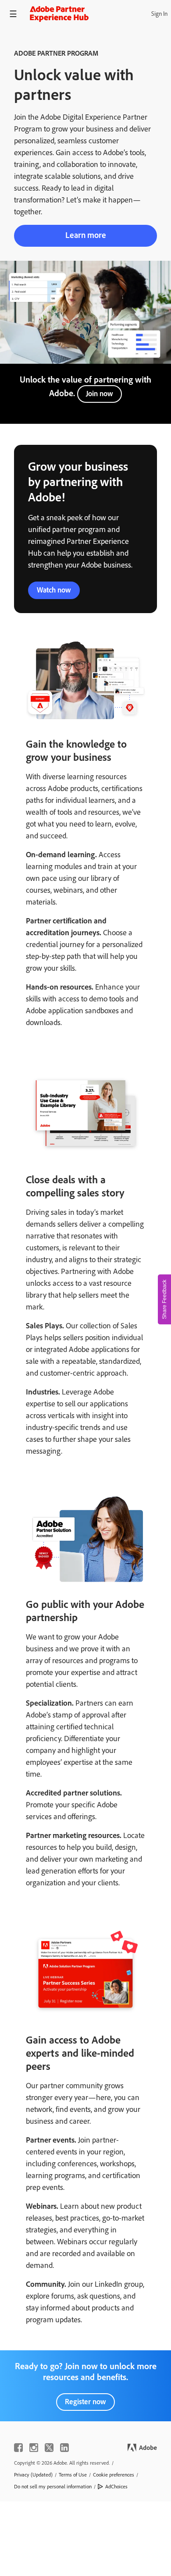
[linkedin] (64, 2448)
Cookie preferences (114, 2475)
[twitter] (49, 2448)
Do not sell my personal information (53, 2487)
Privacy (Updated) (33, 2475)
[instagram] (34, 2448)
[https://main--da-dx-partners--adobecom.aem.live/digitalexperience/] (59, 14)
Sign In (159, 14)
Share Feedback (164, 1299)
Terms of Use (73, 2475)
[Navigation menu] (13, 14)
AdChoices (116, 2487)
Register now (85, 2402)
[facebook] (18, 2448)
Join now (100, 394)
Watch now (54, 590)
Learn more (86, 235)
